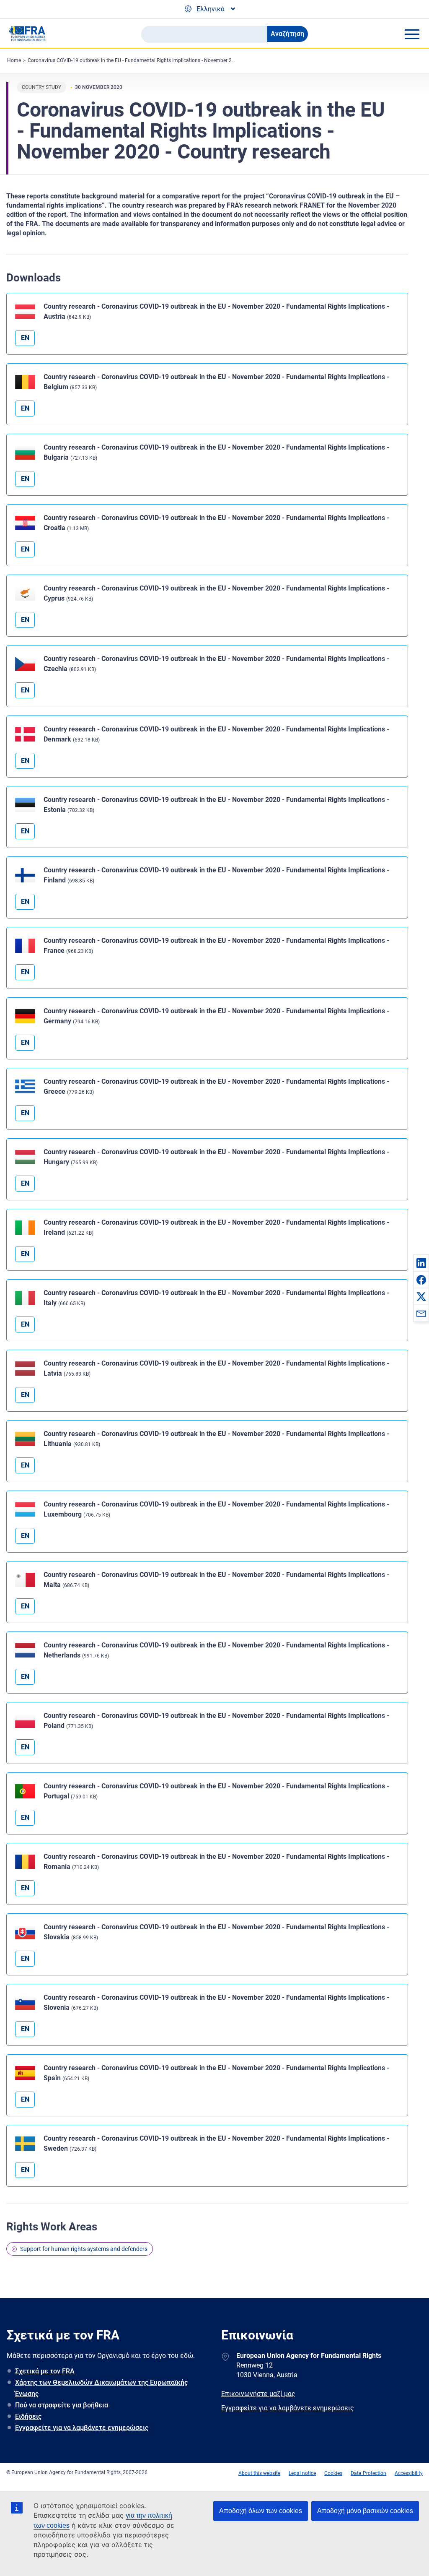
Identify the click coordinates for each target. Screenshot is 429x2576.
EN (25, 338)
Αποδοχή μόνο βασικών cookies (365, 2511)
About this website (259, 2473)
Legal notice (302, 2473)
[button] (421, 1263)
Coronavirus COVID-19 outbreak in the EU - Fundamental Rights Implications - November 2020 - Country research (155, 60)
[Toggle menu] (412, 34)
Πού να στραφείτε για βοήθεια (62, 2405)
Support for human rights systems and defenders (84, 2249)
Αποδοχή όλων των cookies (261, 2511)
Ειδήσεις (28, 2416)
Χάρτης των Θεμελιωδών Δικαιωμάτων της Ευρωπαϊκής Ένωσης (101, 2388)
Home (14, 60)
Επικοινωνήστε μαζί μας (258, 2394)
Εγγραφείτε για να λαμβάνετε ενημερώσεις (82, 2428)
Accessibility (409, 2473)
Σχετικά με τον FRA (45, 2371)
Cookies (333, 2473)
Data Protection (368, 2473)
